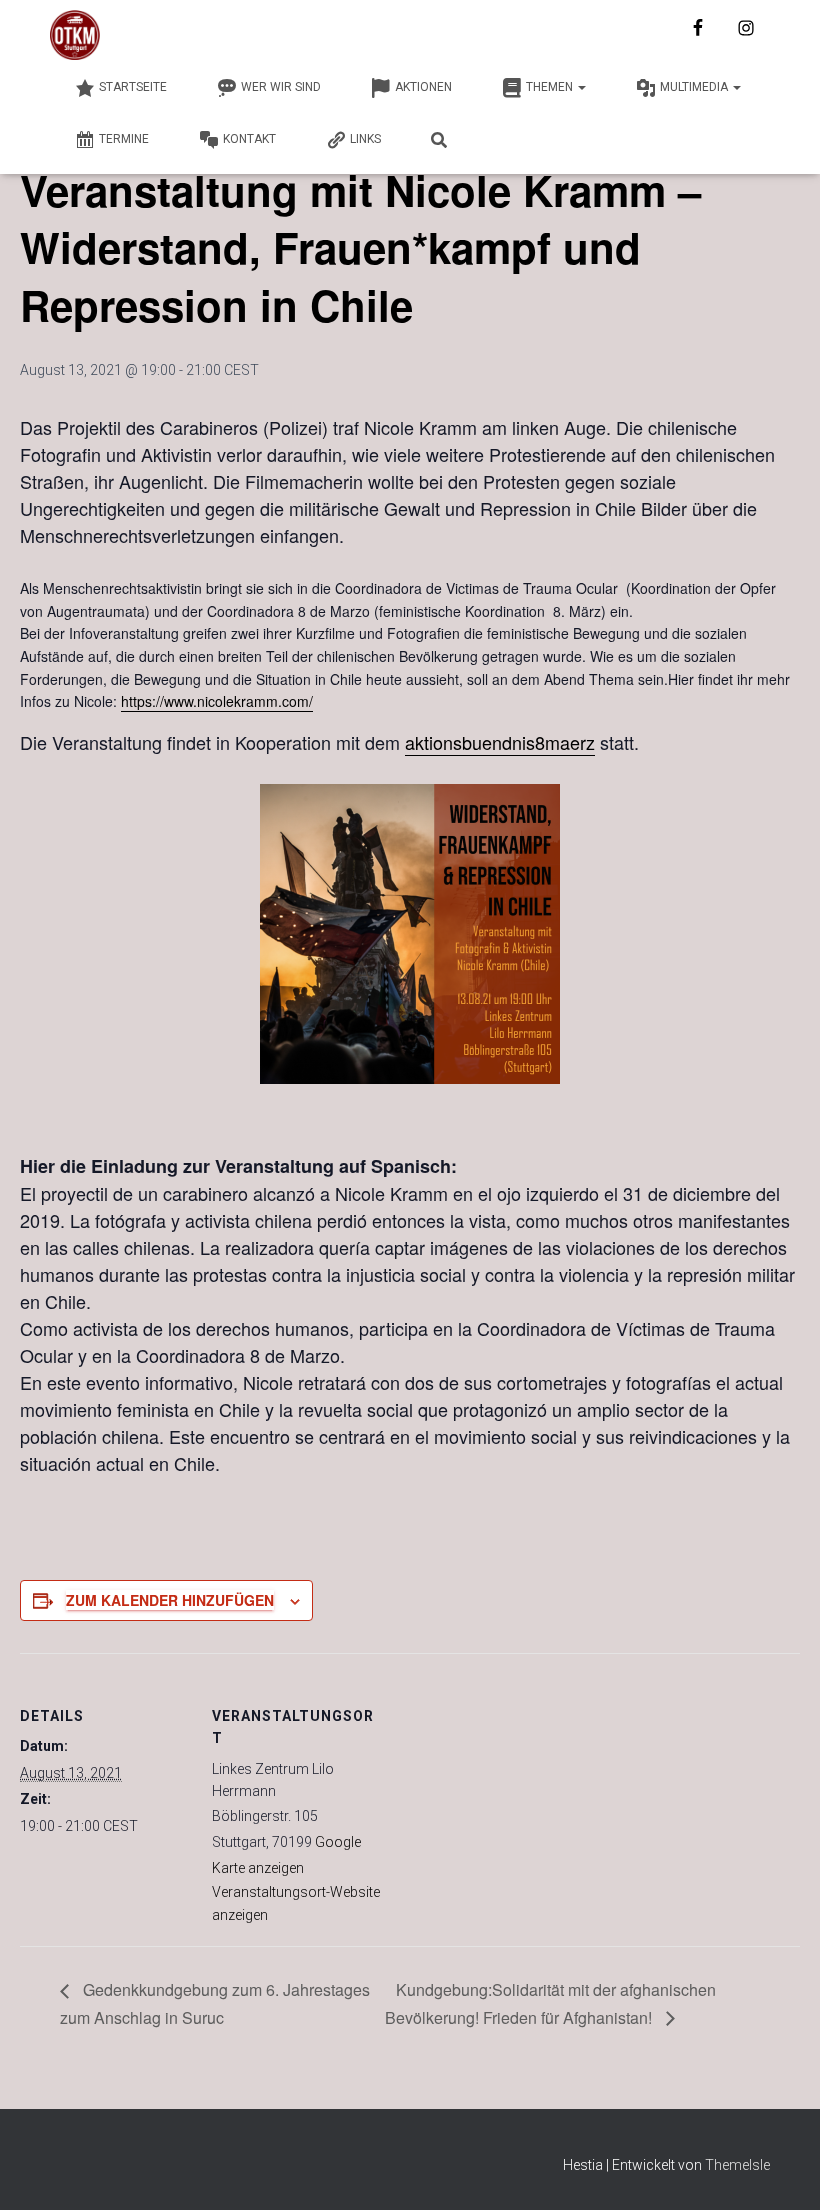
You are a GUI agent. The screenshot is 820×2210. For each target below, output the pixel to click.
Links (365, 139)
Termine (124, 139)
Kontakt (249, 139)
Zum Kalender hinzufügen (170, 1600)
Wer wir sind (281, 87)
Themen (551, 87)
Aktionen (423, 87)
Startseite (133, 87)
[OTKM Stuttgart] (75, 35)
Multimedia (695, 87)
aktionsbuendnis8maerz (500, 742)
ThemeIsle (737, 2165)
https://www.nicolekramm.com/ (217, 701)
